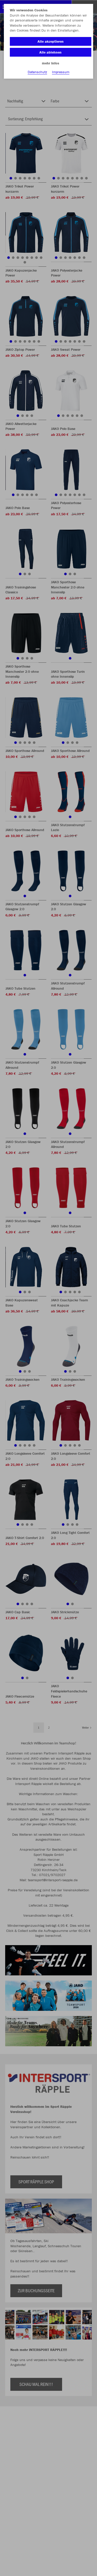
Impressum (61, 72)
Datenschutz (37, 72)
